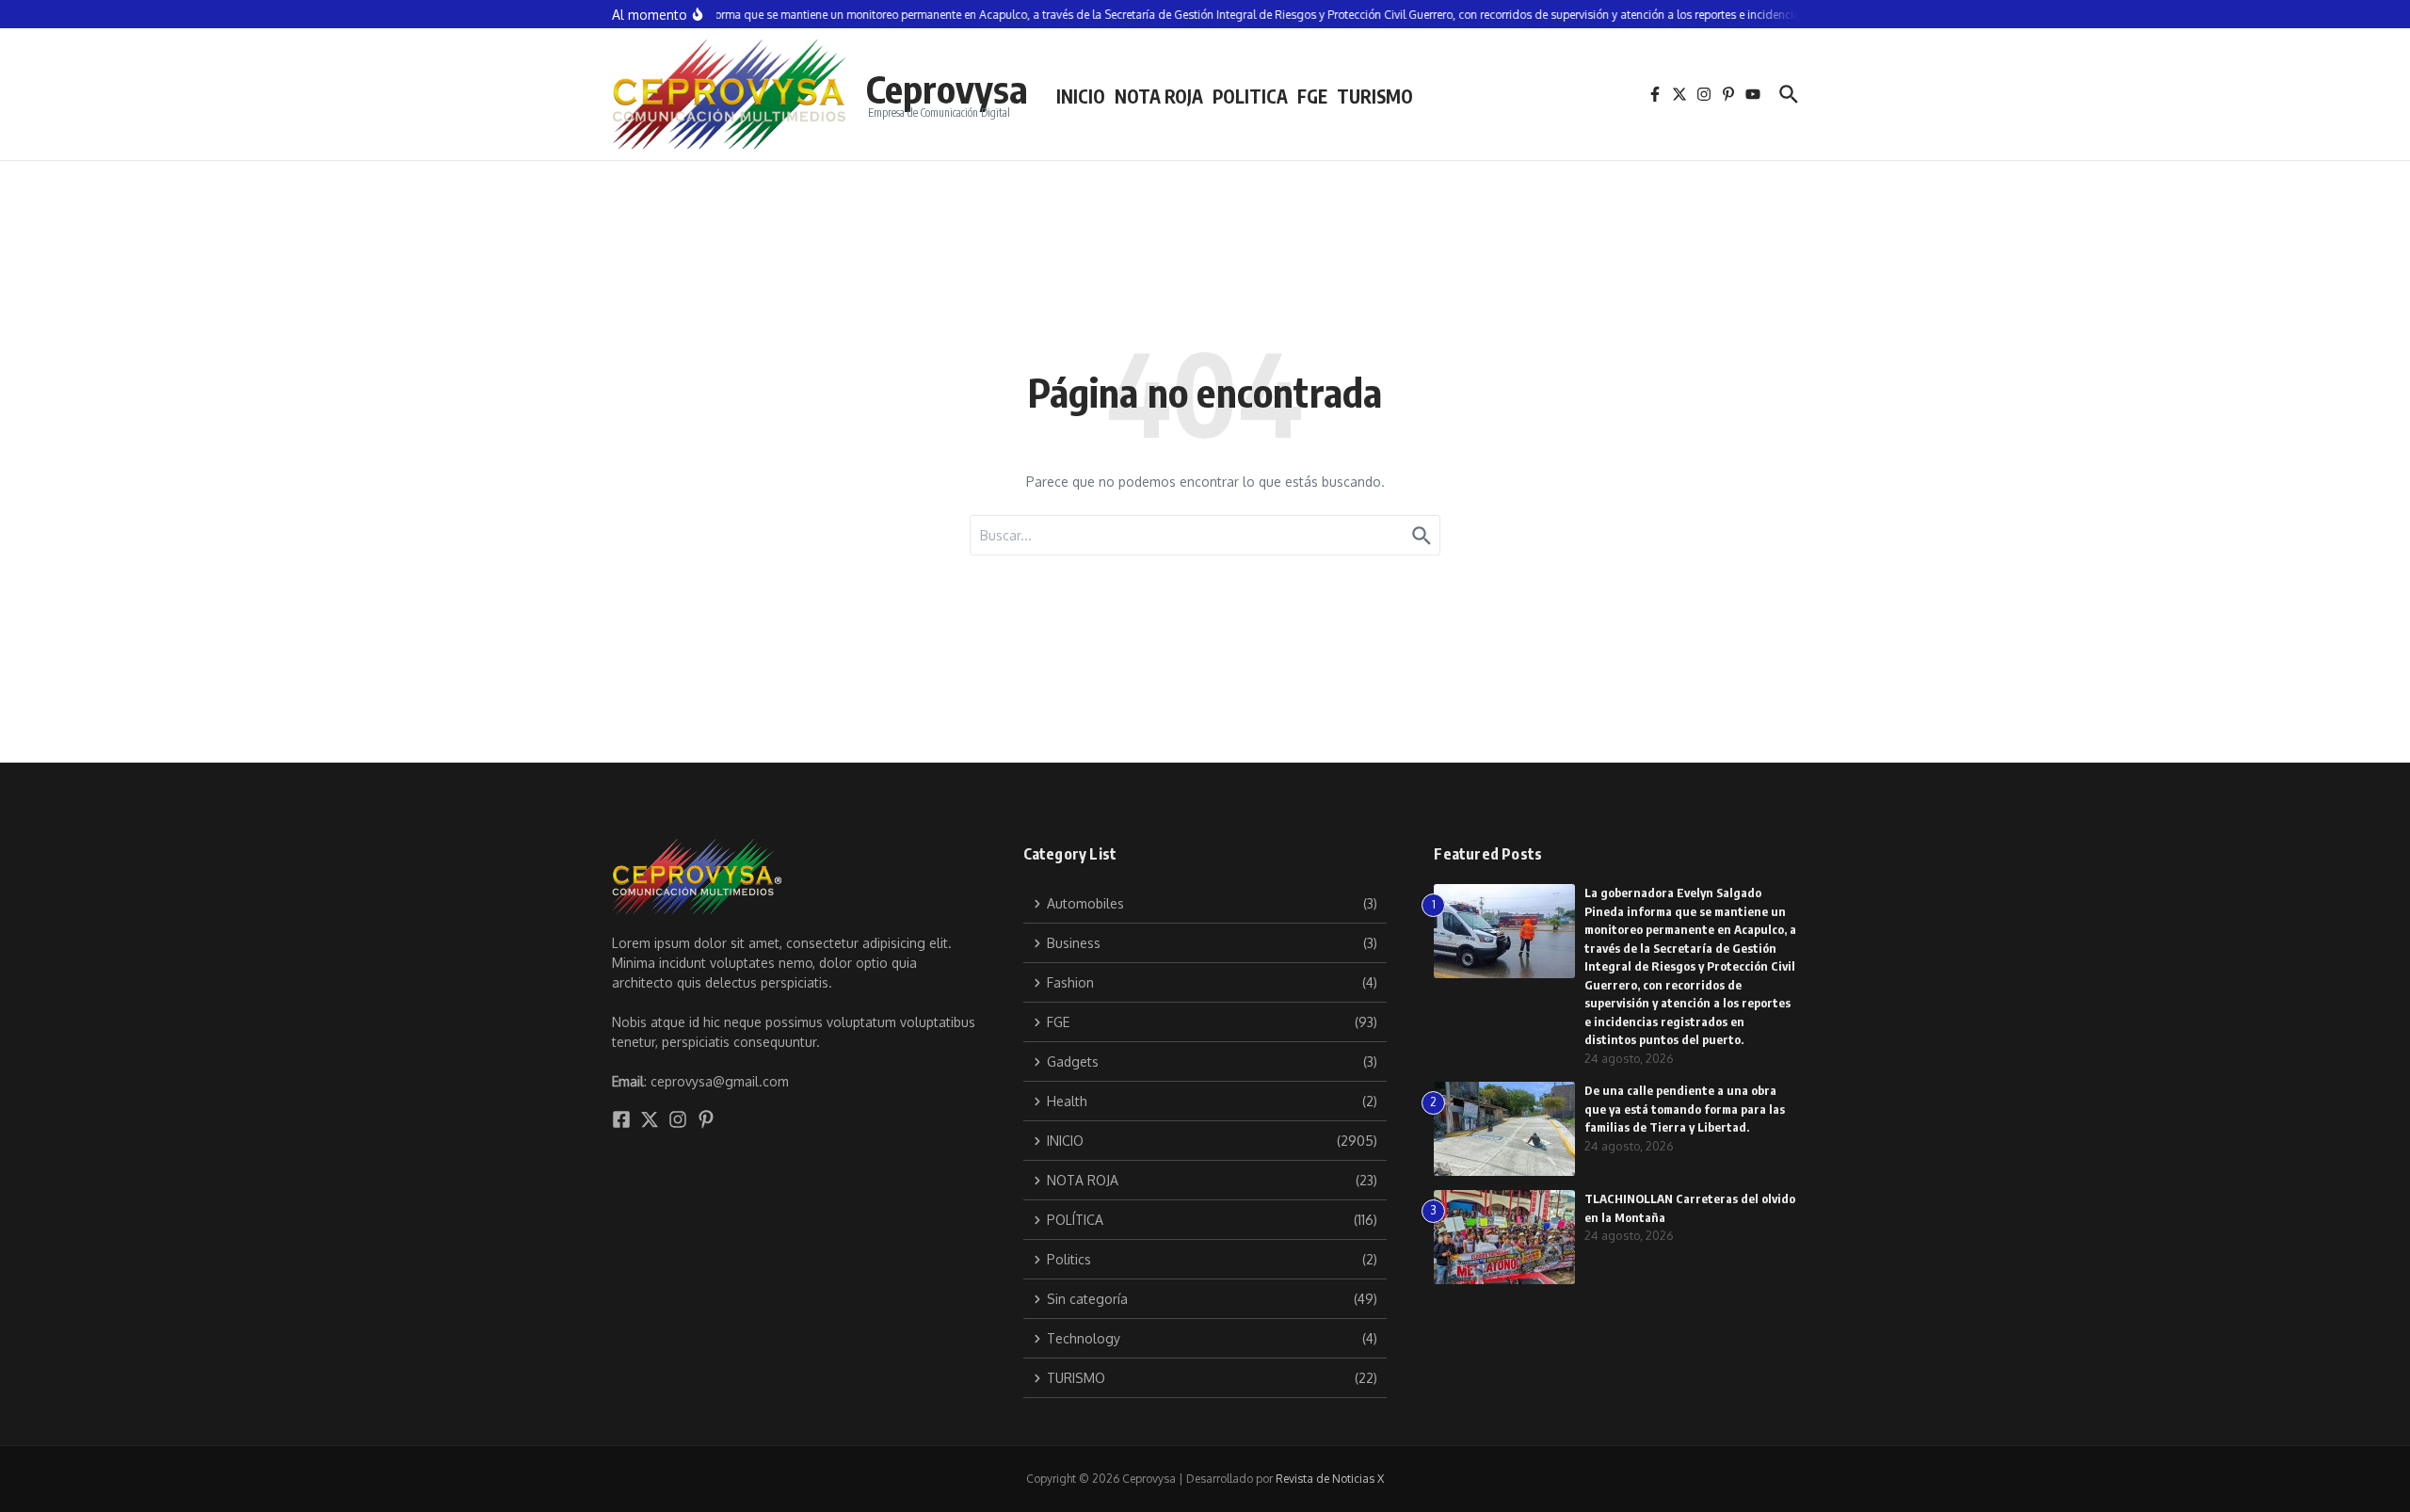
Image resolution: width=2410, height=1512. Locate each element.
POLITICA (1250, 96)
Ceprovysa (947, 88)
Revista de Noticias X (1330, 1479)
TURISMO (1375, 96)
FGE (1312, 96)
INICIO (1081, 96)
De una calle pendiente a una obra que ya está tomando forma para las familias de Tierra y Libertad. (1685, 1109)
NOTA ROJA (1159, 96)
